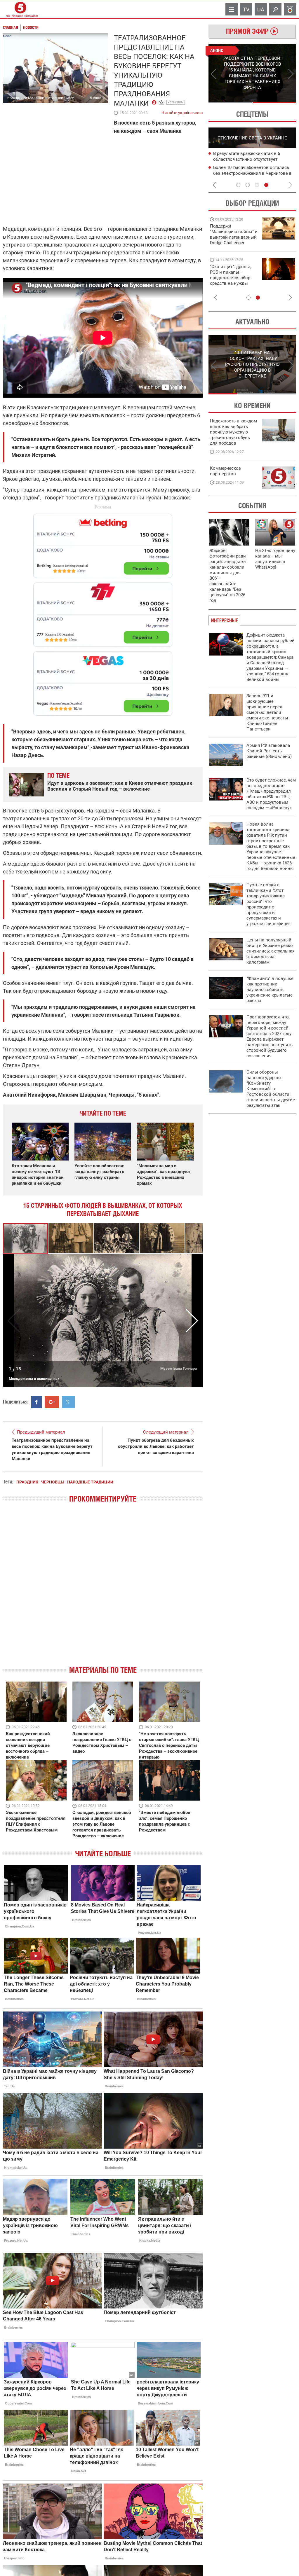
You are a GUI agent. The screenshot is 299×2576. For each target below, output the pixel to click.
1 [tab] (230, 102)
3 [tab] (257, 185)
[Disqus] (103, 1589)
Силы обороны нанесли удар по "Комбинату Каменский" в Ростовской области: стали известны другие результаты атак (271, 1089)
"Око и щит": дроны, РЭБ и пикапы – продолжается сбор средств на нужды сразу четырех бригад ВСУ (232, 281)
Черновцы (176, 102)
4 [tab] (266, 185)
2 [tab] (274, 102)
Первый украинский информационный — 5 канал (20, 9)
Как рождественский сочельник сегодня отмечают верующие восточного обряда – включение (28, 1745)
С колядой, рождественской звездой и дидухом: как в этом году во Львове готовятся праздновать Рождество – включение (102, 1824)
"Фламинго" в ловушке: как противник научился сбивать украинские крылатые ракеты (271, 990)
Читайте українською (182, 111)
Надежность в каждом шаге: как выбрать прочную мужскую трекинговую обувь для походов (233, 432)
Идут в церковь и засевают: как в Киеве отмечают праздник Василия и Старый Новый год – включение (120, 786)
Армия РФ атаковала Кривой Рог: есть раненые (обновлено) (269, 751)
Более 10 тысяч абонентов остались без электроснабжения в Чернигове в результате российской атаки (252, 173)
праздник (27, 1482)
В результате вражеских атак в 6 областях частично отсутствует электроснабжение (247, 159)
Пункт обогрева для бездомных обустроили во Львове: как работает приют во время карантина (156, 1446)
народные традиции (90, 1482)
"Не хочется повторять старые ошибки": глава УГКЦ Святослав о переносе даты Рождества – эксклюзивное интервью (169, 1745)
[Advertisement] (103, 612)
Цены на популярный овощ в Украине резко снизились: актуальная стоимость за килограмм (271, 951)
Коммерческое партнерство (225, 471)
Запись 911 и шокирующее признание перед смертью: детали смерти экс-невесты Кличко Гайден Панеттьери (267, 712)
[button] (71, 1238)
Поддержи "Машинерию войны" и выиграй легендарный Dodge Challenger (234, 234)
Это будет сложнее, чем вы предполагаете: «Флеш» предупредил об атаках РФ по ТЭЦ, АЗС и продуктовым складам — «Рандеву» (271, 794)
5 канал (97, 98)
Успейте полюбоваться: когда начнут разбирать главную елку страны (99, 1172)
